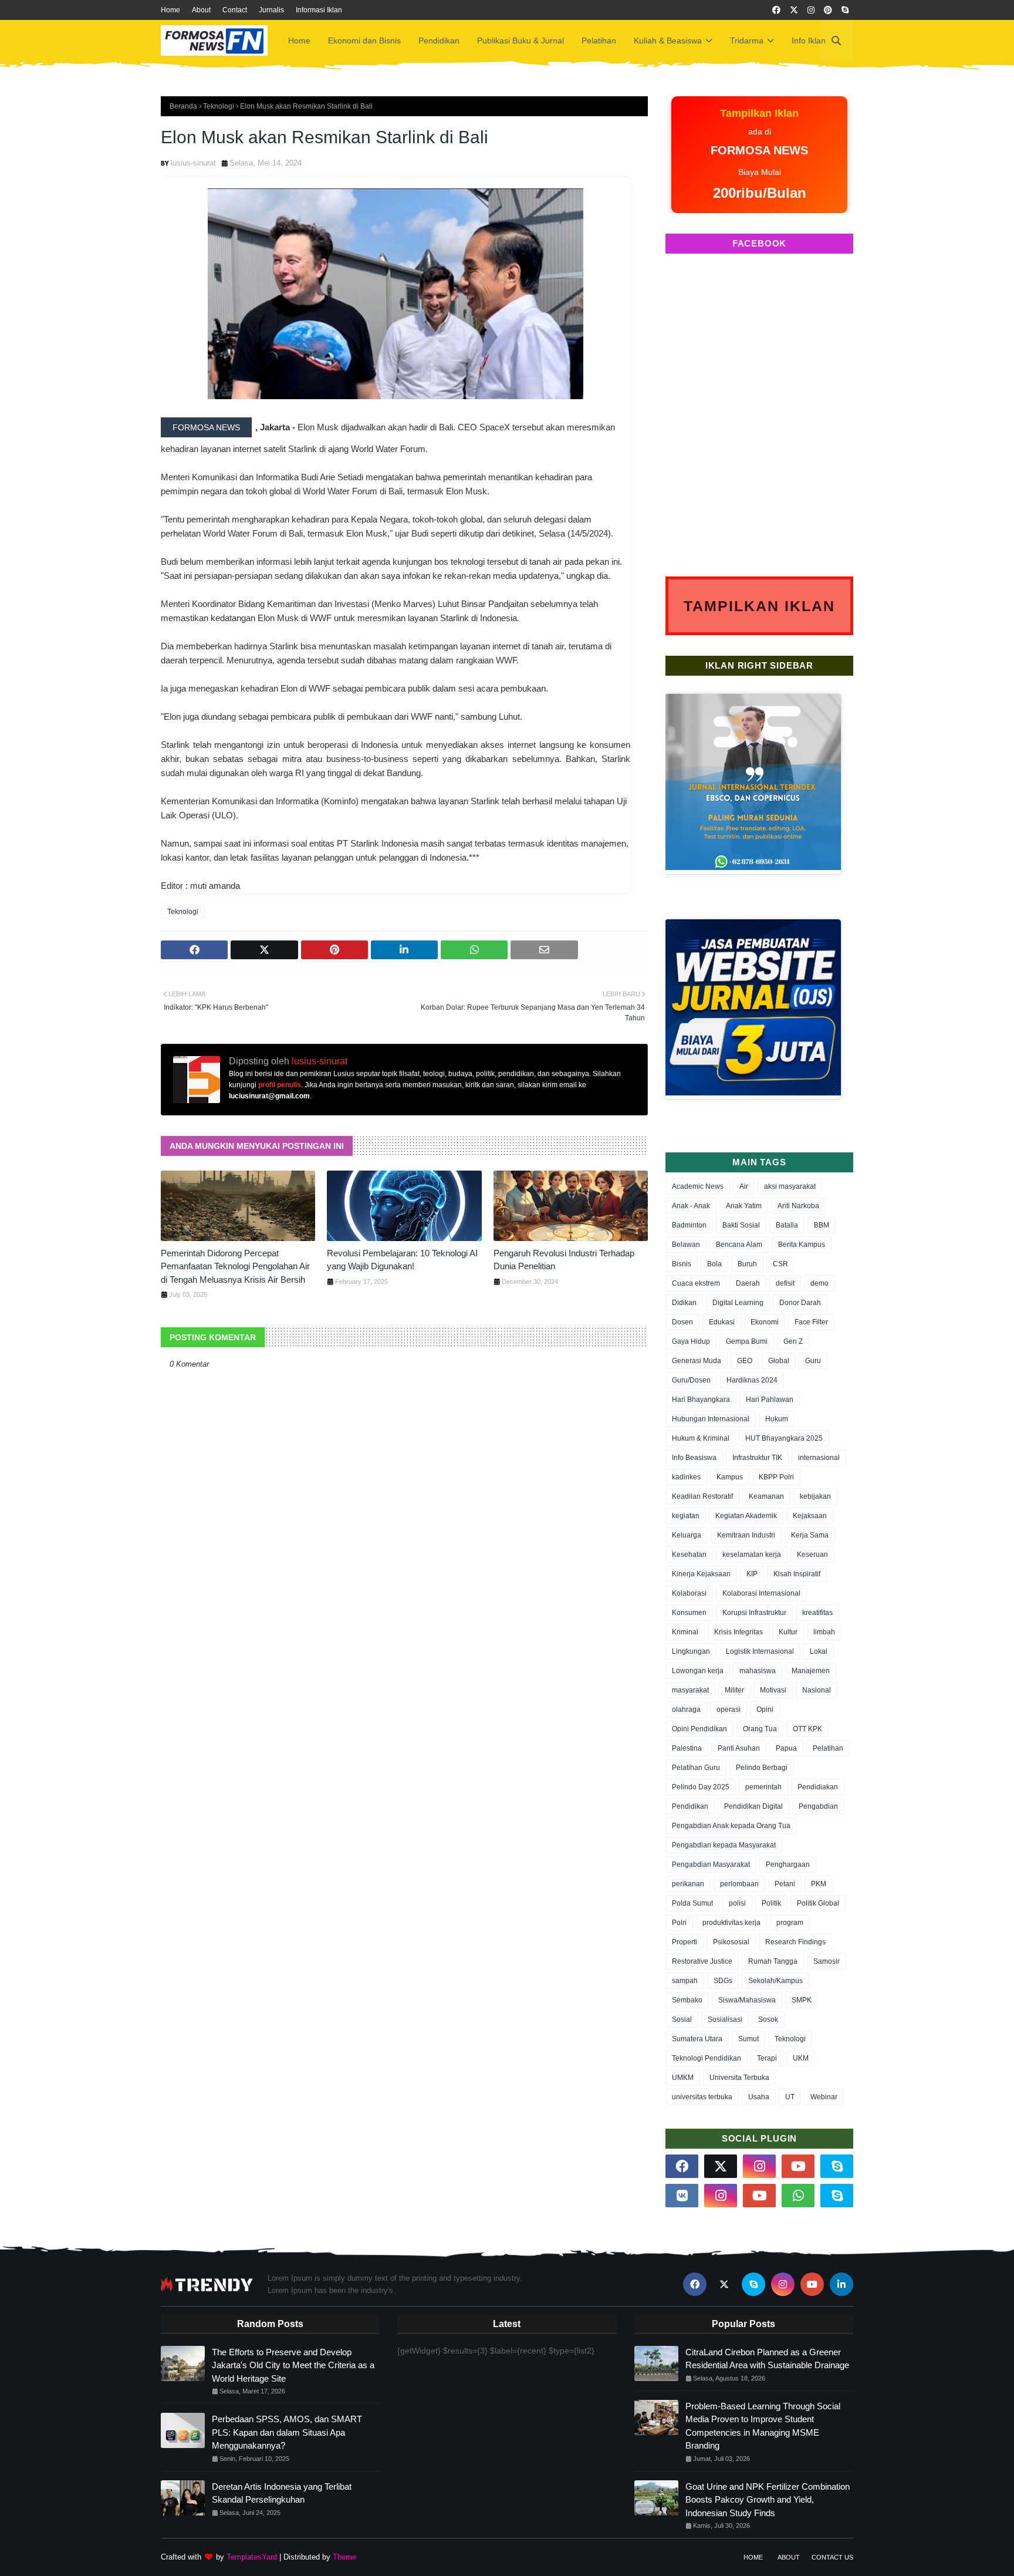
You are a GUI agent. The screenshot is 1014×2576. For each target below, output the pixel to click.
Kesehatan (689, 1555)
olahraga (686, 1710)
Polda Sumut (692, 1903)
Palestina (687, 1748)
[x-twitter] (794, 10)
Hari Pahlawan (770, 1400)
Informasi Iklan (319, 10)
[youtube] (798, 2166)
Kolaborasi (689, 1593)
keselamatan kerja (752, 1555)
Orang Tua (760, 1729)
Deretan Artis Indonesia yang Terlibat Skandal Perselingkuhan (282, 2493)
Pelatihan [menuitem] (599, 41)
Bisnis (682, 1264)
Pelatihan (828, 1748)
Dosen (682, 1322)
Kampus (730, 1477)
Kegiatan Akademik (746, 1516)
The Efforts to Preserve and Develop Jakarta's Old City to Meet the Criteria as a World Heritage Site (293, 2365)
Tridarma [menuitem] (747, 41)
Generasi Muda (697, 1361)
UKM (801, 2058)
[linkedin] (841, 2284)
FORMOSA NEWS (206, 427)
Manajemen (811, 1671)
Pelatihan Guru (696, 1768)
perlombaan (739, 1884)
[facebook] (776, 10)
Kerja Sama (810, 1535)
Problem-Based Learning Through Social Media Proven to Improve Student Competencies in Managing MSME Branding (763, 2426)
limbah (824, 1632)
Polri (679, 1923)
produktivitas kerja (731, 1923)
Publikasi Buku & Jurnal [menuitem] (520, 41)
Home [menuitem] (299, 41)
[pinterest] (828, 10)
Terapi (767, 2058)
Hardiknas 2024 (752, 1380)
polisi (737, 1903)
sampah (685, 1981)
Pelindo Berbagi (762, 1768)
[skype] (845, 10)
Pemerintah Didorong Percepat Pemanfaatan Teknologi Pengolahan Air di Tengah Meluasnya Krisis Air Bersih (235, 1266)
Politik (771, 1903)
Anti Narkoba (798, 1206)
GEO (745, 1361)
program (790, 1923)
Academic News (698, 1186)
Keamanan (766, 1496)
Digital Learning (738, 1303)
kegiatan (686, 1516)
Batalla (787, 1225)
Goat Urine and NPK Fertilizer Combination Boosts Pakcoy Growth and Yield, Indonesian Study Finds (768, 2500)
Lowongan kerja (698, 1671)
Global (779, 1361)
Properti (685, 1942)
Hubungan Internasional (711, 1419)
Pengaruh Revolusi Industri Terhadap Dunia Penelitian (564, 1260)
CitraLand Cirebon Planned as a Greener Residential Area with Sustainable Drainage (767, 2359)
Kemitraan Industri (746, 1535)
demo (819, 1283)
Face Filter (811, 1322)
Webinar (824, 2097)
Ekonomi (765, 1322)
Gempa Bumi (747, 1341)
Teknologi (219, 106)
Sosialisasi (725, 2019)
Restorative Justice (702, 1961)
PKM (819, 1884)
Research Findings (795, 1942)
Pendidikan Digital (753, 1806)
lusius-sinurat (193, 163)
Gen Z (793, 1341)
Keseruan (812, 1555)
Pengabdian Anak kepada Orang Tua (731, 1826)
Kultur (788, 1632)
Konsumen (689, 1613)
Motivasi (773, 1690)
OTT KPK (807, 1729)
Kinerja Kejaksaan (701, 1574)
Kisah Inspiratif (797, 1574)
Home (170, 10)
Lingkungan (691, 1651)
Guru (813, 1361)
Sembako (687, 2000)
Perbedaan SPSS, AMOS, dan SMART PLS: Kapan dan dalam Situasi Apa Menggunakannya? (287, 2432)
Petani (785, 1884)
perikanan (688, 1884)
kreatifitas (817, 1613)
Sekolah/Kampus (775, 1981)
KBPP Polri (776, 1477)
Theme (344, 2557)
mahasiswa (758, 1671)
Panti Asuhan (739, 1748)
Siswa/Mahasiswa (747, 2000)
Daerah (748, 1283)
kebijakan (815, 1496)
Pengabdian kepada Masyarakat (724, 1845)
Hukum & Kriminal (701, 1438)
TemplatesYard (252, 2557)
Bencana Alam (739, 1245)
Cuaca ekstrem (696, 1283)
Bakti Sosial (741, 1225)
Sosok (768, 2019)
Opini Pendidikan (699, 1729)
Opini (765, 1710)
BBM (822, 1225)
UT (790, 2097)
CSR (780, 1264)
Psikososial (731, 1942)
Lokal (819, 1651)
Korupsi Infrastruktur (754, 1613)
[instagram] (811, 10)
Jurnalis (271, 10)
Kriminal (685, 1632)
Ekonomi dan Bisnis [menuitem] (364, 41)
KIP (752, 1574)
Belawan (686, 1245)
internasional (819, 1458)
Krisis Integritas (738, 1632)
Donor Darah (800, 1303)
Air (744, 1186)
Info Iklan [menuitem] (809, 41)
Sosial (682, 2019)
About (201, 10)
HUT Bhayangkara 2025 (784, 1438)
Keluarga (687, 1535)
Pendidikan (690, 1806)
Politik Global (818, 1903)
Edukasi (722, 1322)
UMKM (683, 2078)
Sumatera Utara (697, 2039)
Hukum (777, 1419)
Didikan (684, 1303)
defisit (785, 1283)
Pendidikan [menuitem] (439, 41)
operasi (729, 1710)
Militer (734, 1690)
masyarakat (690, 1690)
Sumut (748, 2039)
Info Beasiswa (694, 1458)
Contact (235, 10)
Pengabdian (818, 1806)
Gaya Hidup (691, 1341)
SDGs (723, 1981)
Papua (786, 1748)
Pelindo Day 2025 (701, 1787)
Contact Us (832, 2557)
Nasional (817, 1690)
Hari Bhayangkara (701, 1400)
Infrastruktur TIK (757, 1458)
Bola (714, 1264)
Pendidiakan (818, 1787)
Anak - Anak (691, 1206)
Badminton (689, 1225)
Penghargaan (788, 1864)
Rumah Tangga (773, 1961)
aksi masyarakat (790, 1186)
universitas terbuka (702, 2097)
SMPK (802, 2000)
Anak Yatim (744, 1206)
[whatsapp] (798, 2196)
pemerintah (763, 1787)
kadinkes (686, 1477)
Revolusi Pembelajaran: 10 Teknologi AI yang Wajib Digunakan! (402, 1260)
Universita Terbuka (739, 2078)
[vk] (682, 2196)
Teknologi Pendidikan (707, 2058)
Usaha (759, 2097)
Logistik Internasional (760, 1651)
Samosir (827, 1961)
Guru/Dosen (691, 1380)
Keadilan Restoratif (702, 1496)
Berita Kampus (802, 1245)
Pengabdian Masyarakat (711, 1864)
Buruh (747, 1264)
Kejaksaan (810, 1516)
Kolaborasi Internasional (761, 1593)
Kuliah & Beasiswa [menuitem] (668, 41)
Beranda (183, 106)
